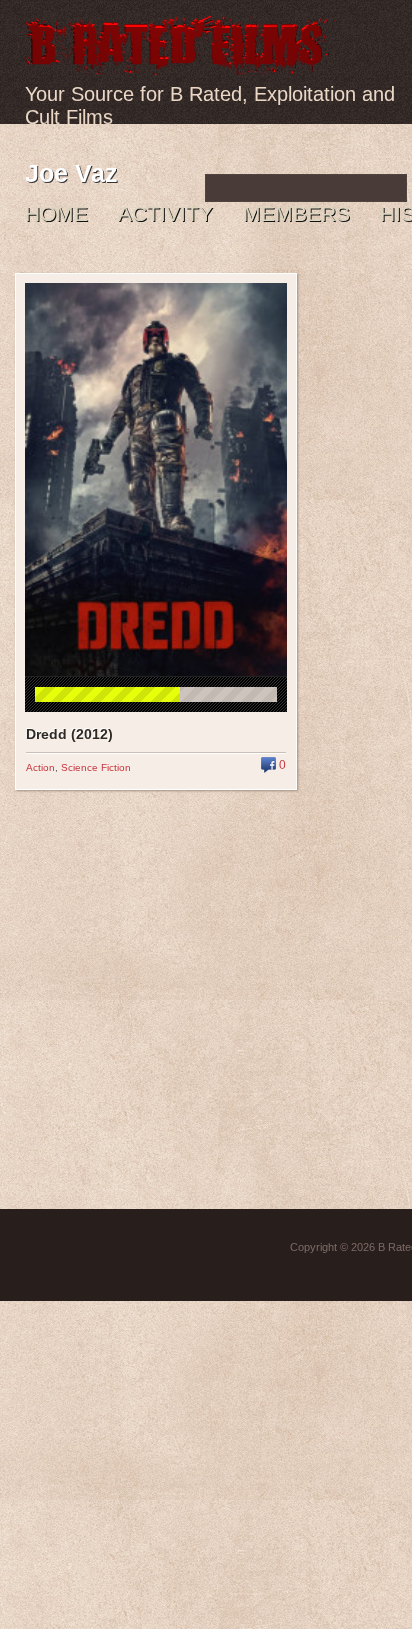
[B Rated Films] (178, 64)
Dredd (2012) (69, 734)
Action (40, 767)
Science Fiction (96, 767)
